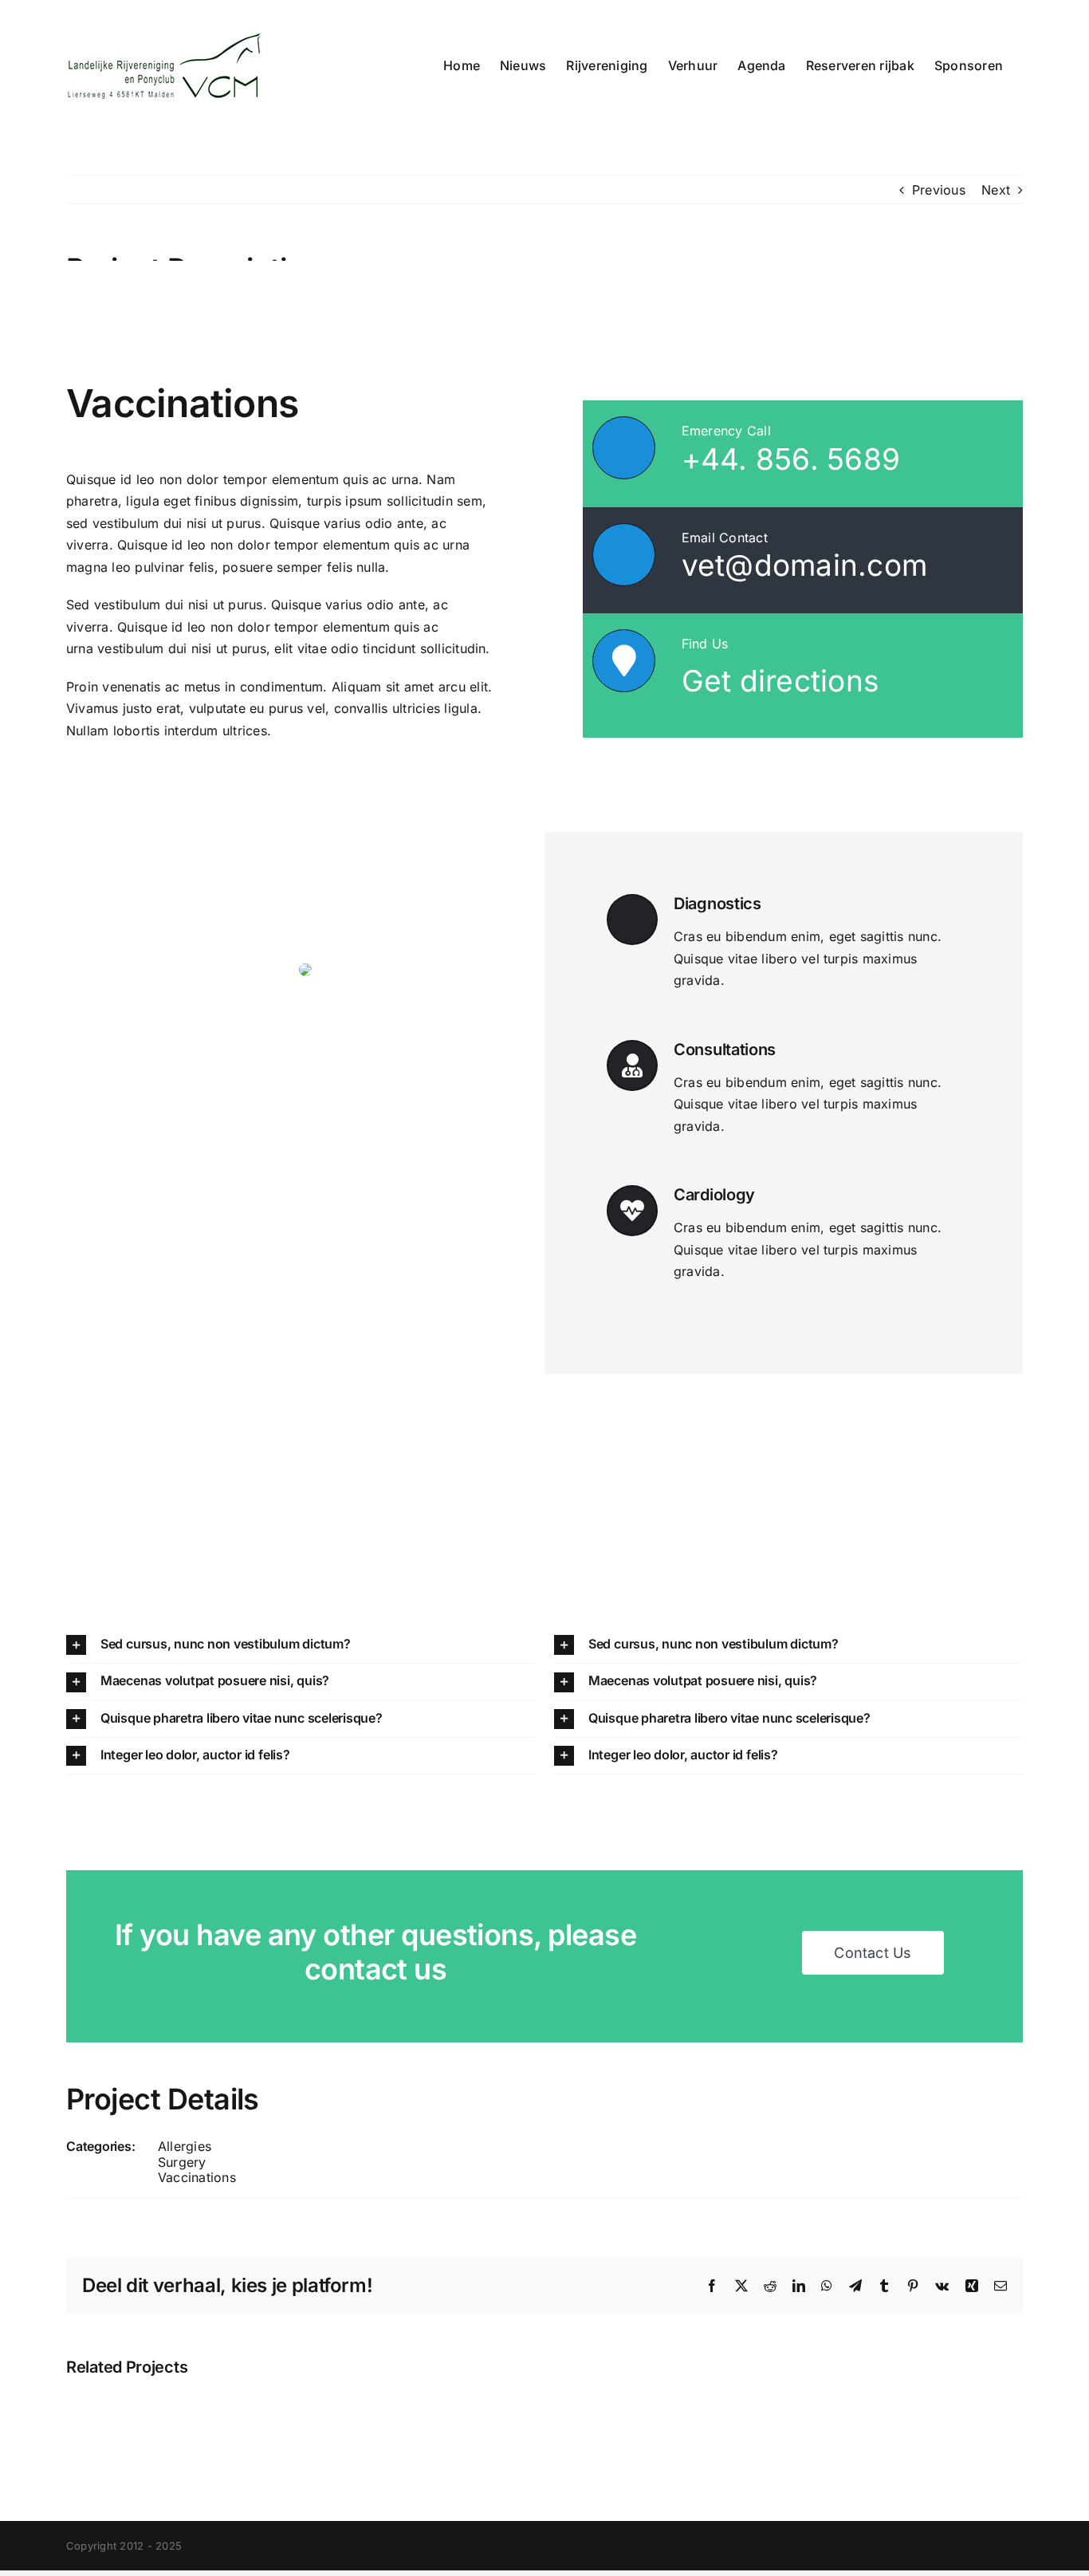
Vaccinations (197, 2177)
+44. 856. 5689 (791, 459)
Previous (939, 190)
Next (996, 190)
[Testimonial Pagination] (297, 1239)
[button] (301, 1645)
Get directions (780, 681)
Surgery (182, 2162)
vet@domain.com (804, 565)
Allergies (185, 2146)
